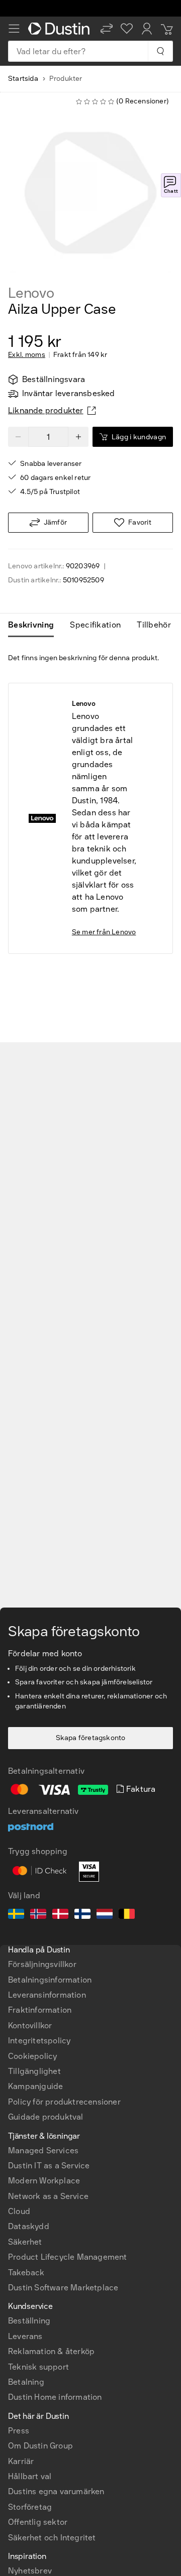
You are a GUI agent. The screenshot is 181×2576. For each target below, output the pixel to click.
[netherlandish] (105, 1915)
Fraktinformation (40, 2010)
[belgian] (127, 1915)
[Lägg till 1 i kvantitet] (78, 437)
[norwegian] (38, 1915)
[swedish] (16, 1915)
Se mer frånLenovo (104, 932)
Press (19, 2431)
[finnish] (82, 1915)
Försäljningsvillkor (42, 1964)
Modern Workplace (44, 2181)
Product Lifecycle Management (68, 2257)
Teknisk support (38, 2367)
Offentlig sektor (38, 2522)
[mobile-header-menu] (14, 29)
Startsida (23, 79)
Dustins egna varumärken (56, 2491)
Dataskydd (29, 2226)
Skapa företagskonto (91, 1738)
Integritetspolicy (39, 2041)
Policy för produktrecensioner (64, 2102)
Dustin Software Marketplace (63, 2288)
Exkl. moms (27, 355)
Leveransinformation (47, 1995)
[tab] (35, 625)
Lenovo (31, 293)
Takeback (26, 2273)
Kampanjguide (35, 2086)
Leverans (25, 2336)
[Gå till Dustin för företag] (60, 29)
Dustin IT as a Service (49, 2166)
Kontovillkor (30, 2026)
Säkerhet (25, 2242)
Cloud (19, 2211)
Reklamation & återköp (51, 2351)
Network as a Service (48, 2196)
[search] (160, 51)
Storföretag (30, 2507)
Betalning (26, 2382)
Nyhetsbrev (30, 2571)
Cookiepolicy (32, 2056)
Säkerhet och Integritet (52, 2538)
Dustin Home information (55, 2397)
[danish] (60, 1915)
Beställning (29, 2321)
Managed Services (43, 2151)
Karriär (21, 2461)
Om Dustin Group (40, 2446)
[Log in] (147, 29)
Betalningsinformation (50, 1980)
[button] (107, 29)
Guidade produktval (46, 2117)
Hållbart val (30, 2476)
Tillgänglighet (34, 2071)
